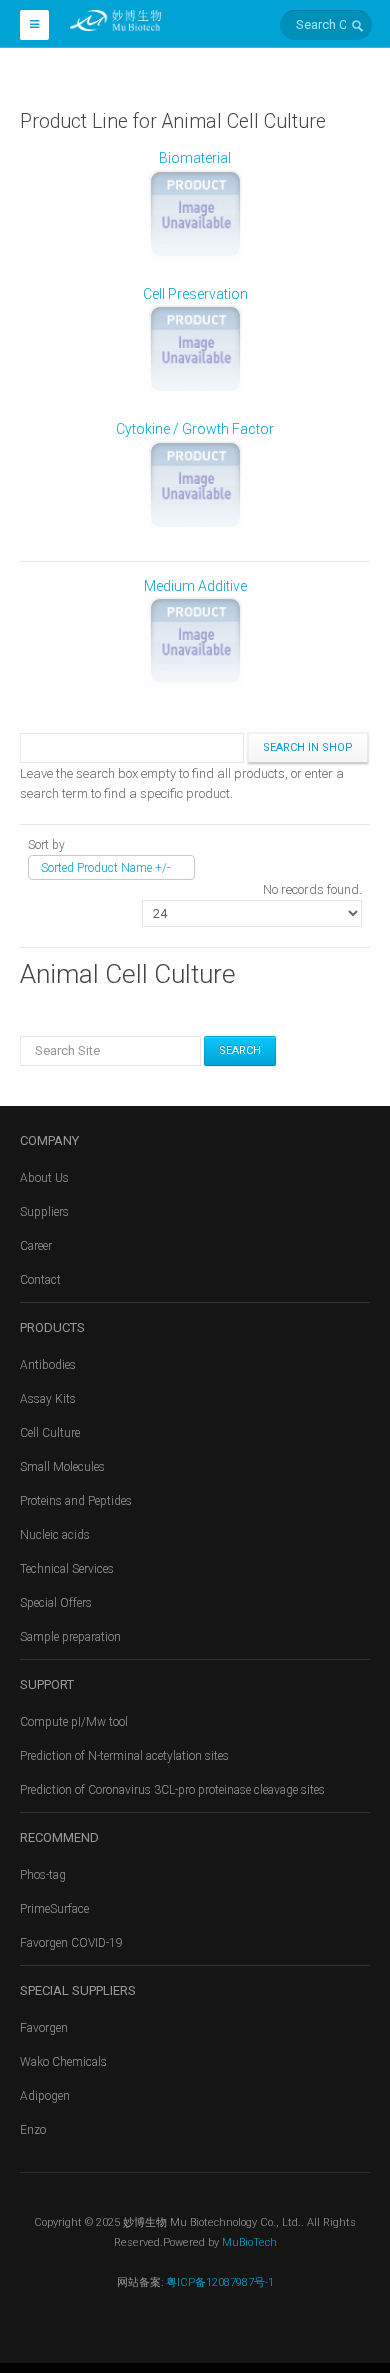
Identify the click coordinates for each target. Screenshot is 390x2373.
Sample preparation (70, 1637)
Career (36, 1246)
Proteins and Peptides (76, 1501)
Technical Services (67, 1569)
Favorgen (44, 2028)
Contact (40, 1280)
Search (240, 1050)
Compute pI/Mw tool (74, 1722)
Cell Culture (50, 1433)
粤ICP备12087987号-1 (218, 2282)
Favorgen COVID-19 (71, 1943)
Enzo (33, 2130)
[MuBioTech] (115, 19)
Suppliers (44, 1212)
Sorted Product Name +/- (105, 868)
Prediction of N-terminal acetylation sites (124, 1756)
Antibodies (48, 1365)
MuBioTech (249, 2242)
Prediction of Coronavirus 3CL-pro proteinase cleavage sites (172, 1790)
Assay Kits (48, 1399)
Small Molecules (62, 1467)
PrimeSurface (54, 1909)
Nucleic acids (55, 1535)
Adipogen (45, 2096)
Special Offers (56, 1603)
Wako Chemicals (63, 2062)
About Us (44, 1178)
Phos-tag (43, 1875)
